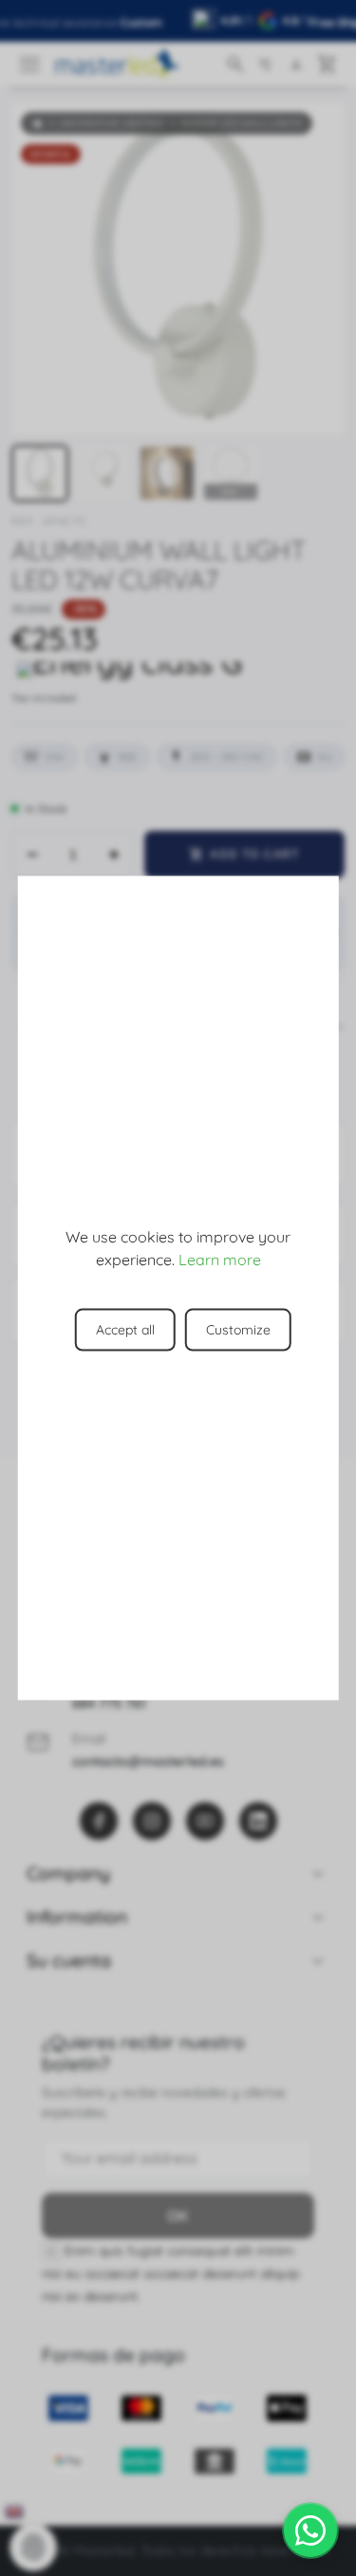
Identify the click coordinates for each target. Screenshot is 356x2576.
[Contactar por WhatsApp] (310, 2530)
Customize (238, 1329)
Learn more (220, 1259)
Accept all (125, 1329)
